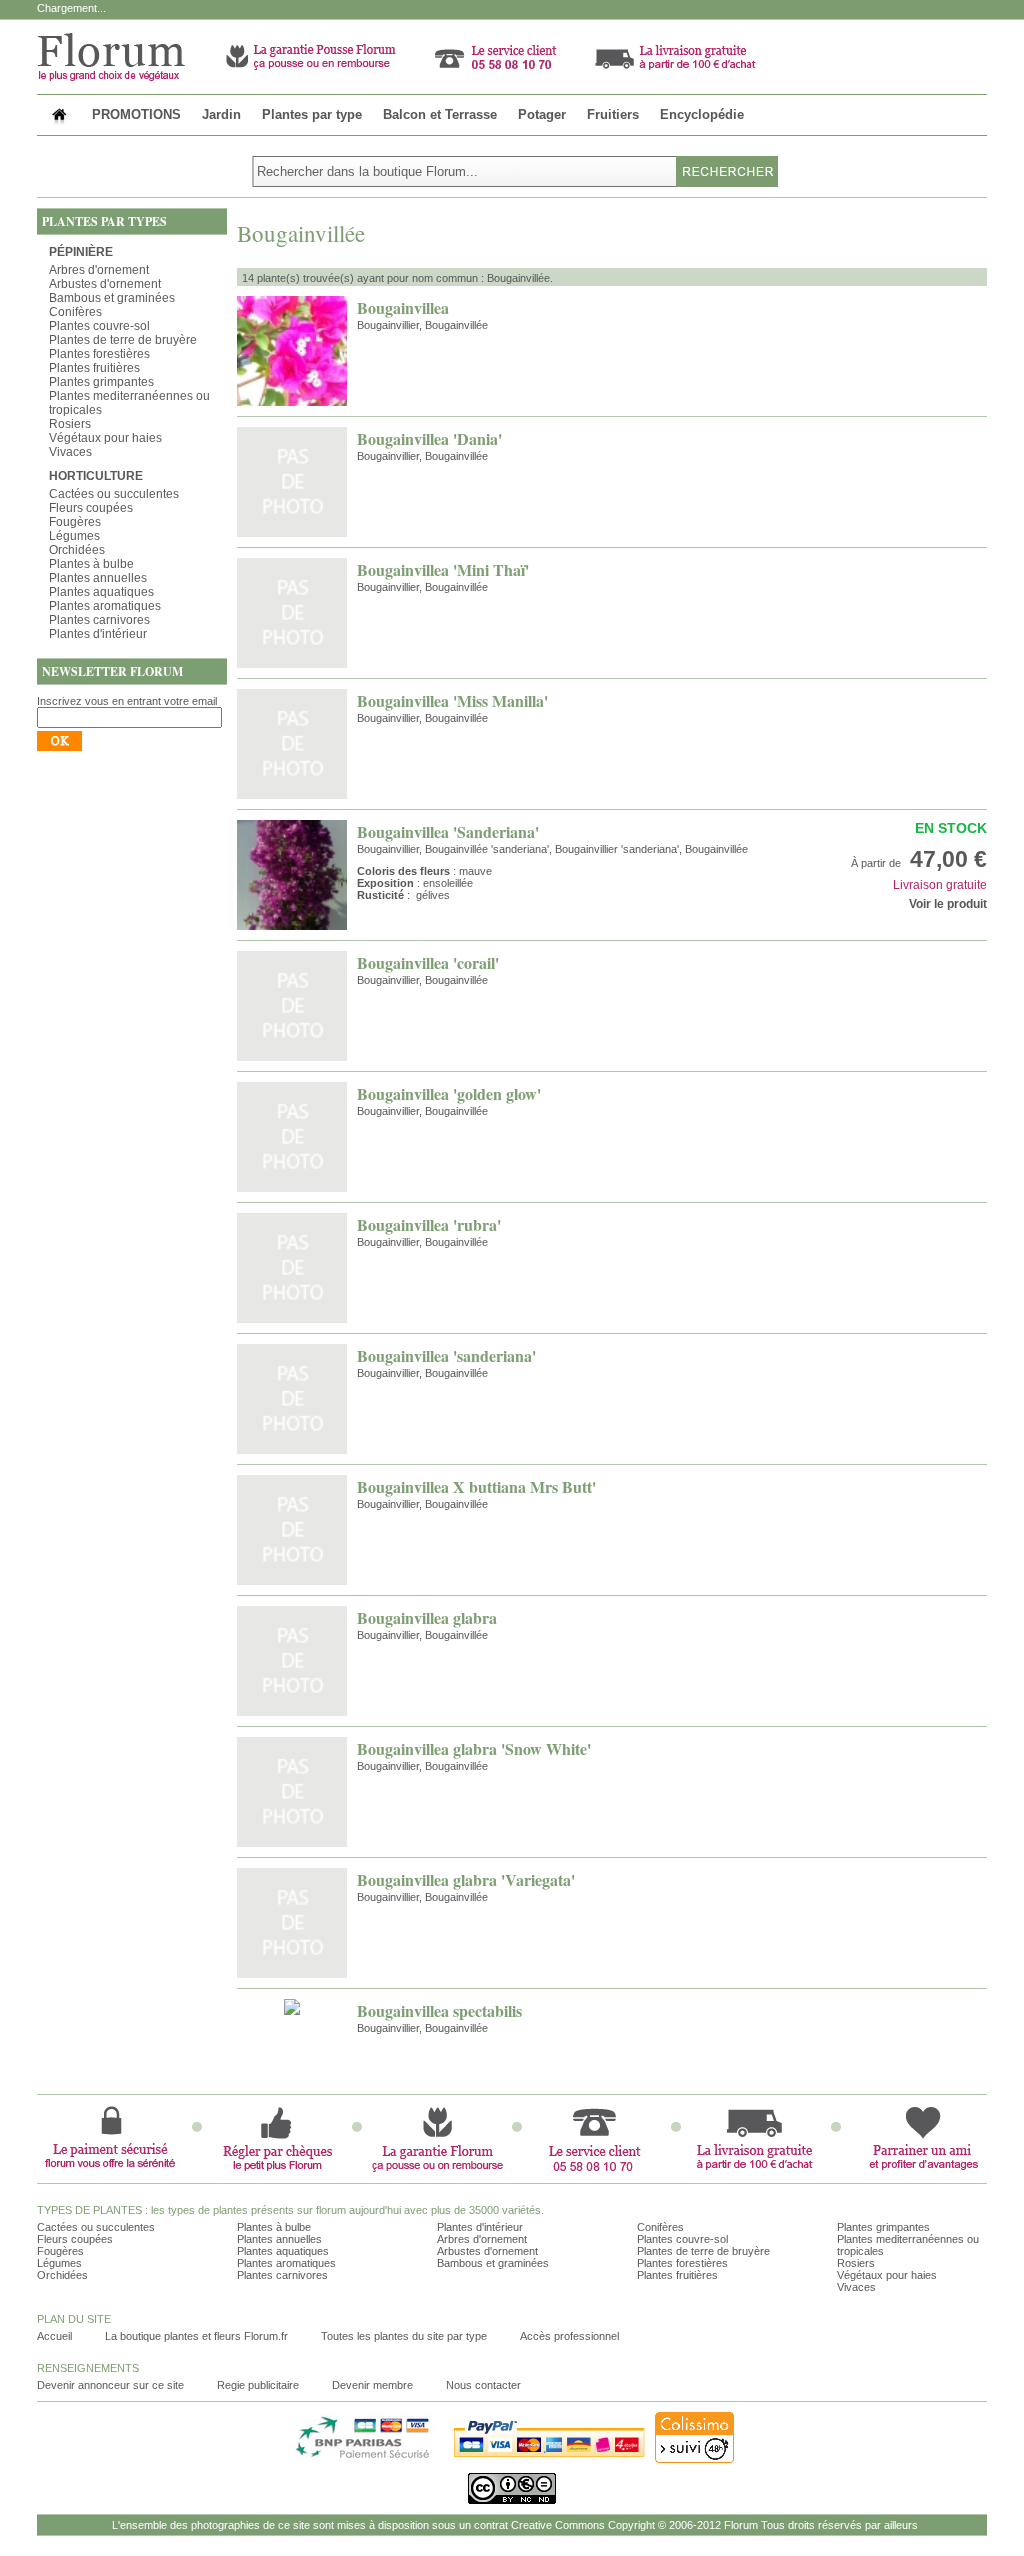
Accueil (54, 2336)
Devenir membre (372, 2385)
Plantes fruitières (94, 368)
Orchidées (77, 550)
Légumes (74, 536)
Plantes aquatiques (101, 592)
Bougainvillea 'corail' (428, 962)
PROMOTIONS (136, 114)
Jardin (221, 114)
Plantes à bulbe (91, 564)
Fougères (75, 522)
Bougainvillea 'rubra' (429, 1224)
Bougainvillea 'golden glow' (449, 1093)
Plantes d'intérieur (98, 634)
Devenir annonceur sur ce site (110, 2385)
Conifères (75, 312)
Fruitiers (613, 114)
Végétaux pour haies (105, 438)
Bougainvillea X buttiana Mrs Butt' (476, 1486)
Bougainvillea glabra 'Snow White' (474, 1748)
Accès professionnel (569, 2336)
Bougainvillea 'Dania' (429, 438)
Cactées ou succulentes (114, 494)
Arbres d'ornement (99, 270)
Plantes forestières (99, 354)
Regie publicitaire (258, 2385)
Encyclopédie (702, 114)
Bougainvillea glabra (427, 1617)
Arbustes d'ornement (105, 284)
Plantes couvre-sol (99, 326)
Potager (542, 114)
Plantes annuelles (98, 578)
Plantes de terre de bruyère (123, 340)
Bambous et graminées (112, 298)
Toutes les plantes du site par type (404, 2336)
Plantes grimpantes (101, 382)
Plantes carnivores (99, 620)
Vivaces (70, 452)
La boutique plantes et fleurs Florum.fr (196, 2336)
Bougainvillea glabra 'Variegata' (466, 1879)
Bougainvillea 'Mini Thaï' (443, 569)
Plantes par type (312, 114)
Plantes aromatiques (105, 606)
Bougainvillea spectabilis (439, 2010)
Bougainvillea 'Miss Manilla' (452, 700)
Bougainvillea (403, 307)
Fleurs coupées (91, 508)
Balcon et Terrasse (440, 114)
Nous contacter (483, 2385)
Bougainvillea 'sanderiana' (446, 1355)
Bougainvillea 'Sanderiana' (448, 831)
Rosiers (70, 424)
